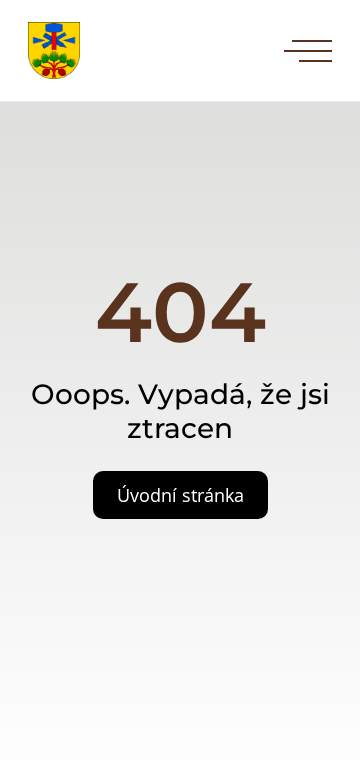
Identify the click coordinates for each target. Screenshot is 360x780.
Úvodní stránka (180, 495)
